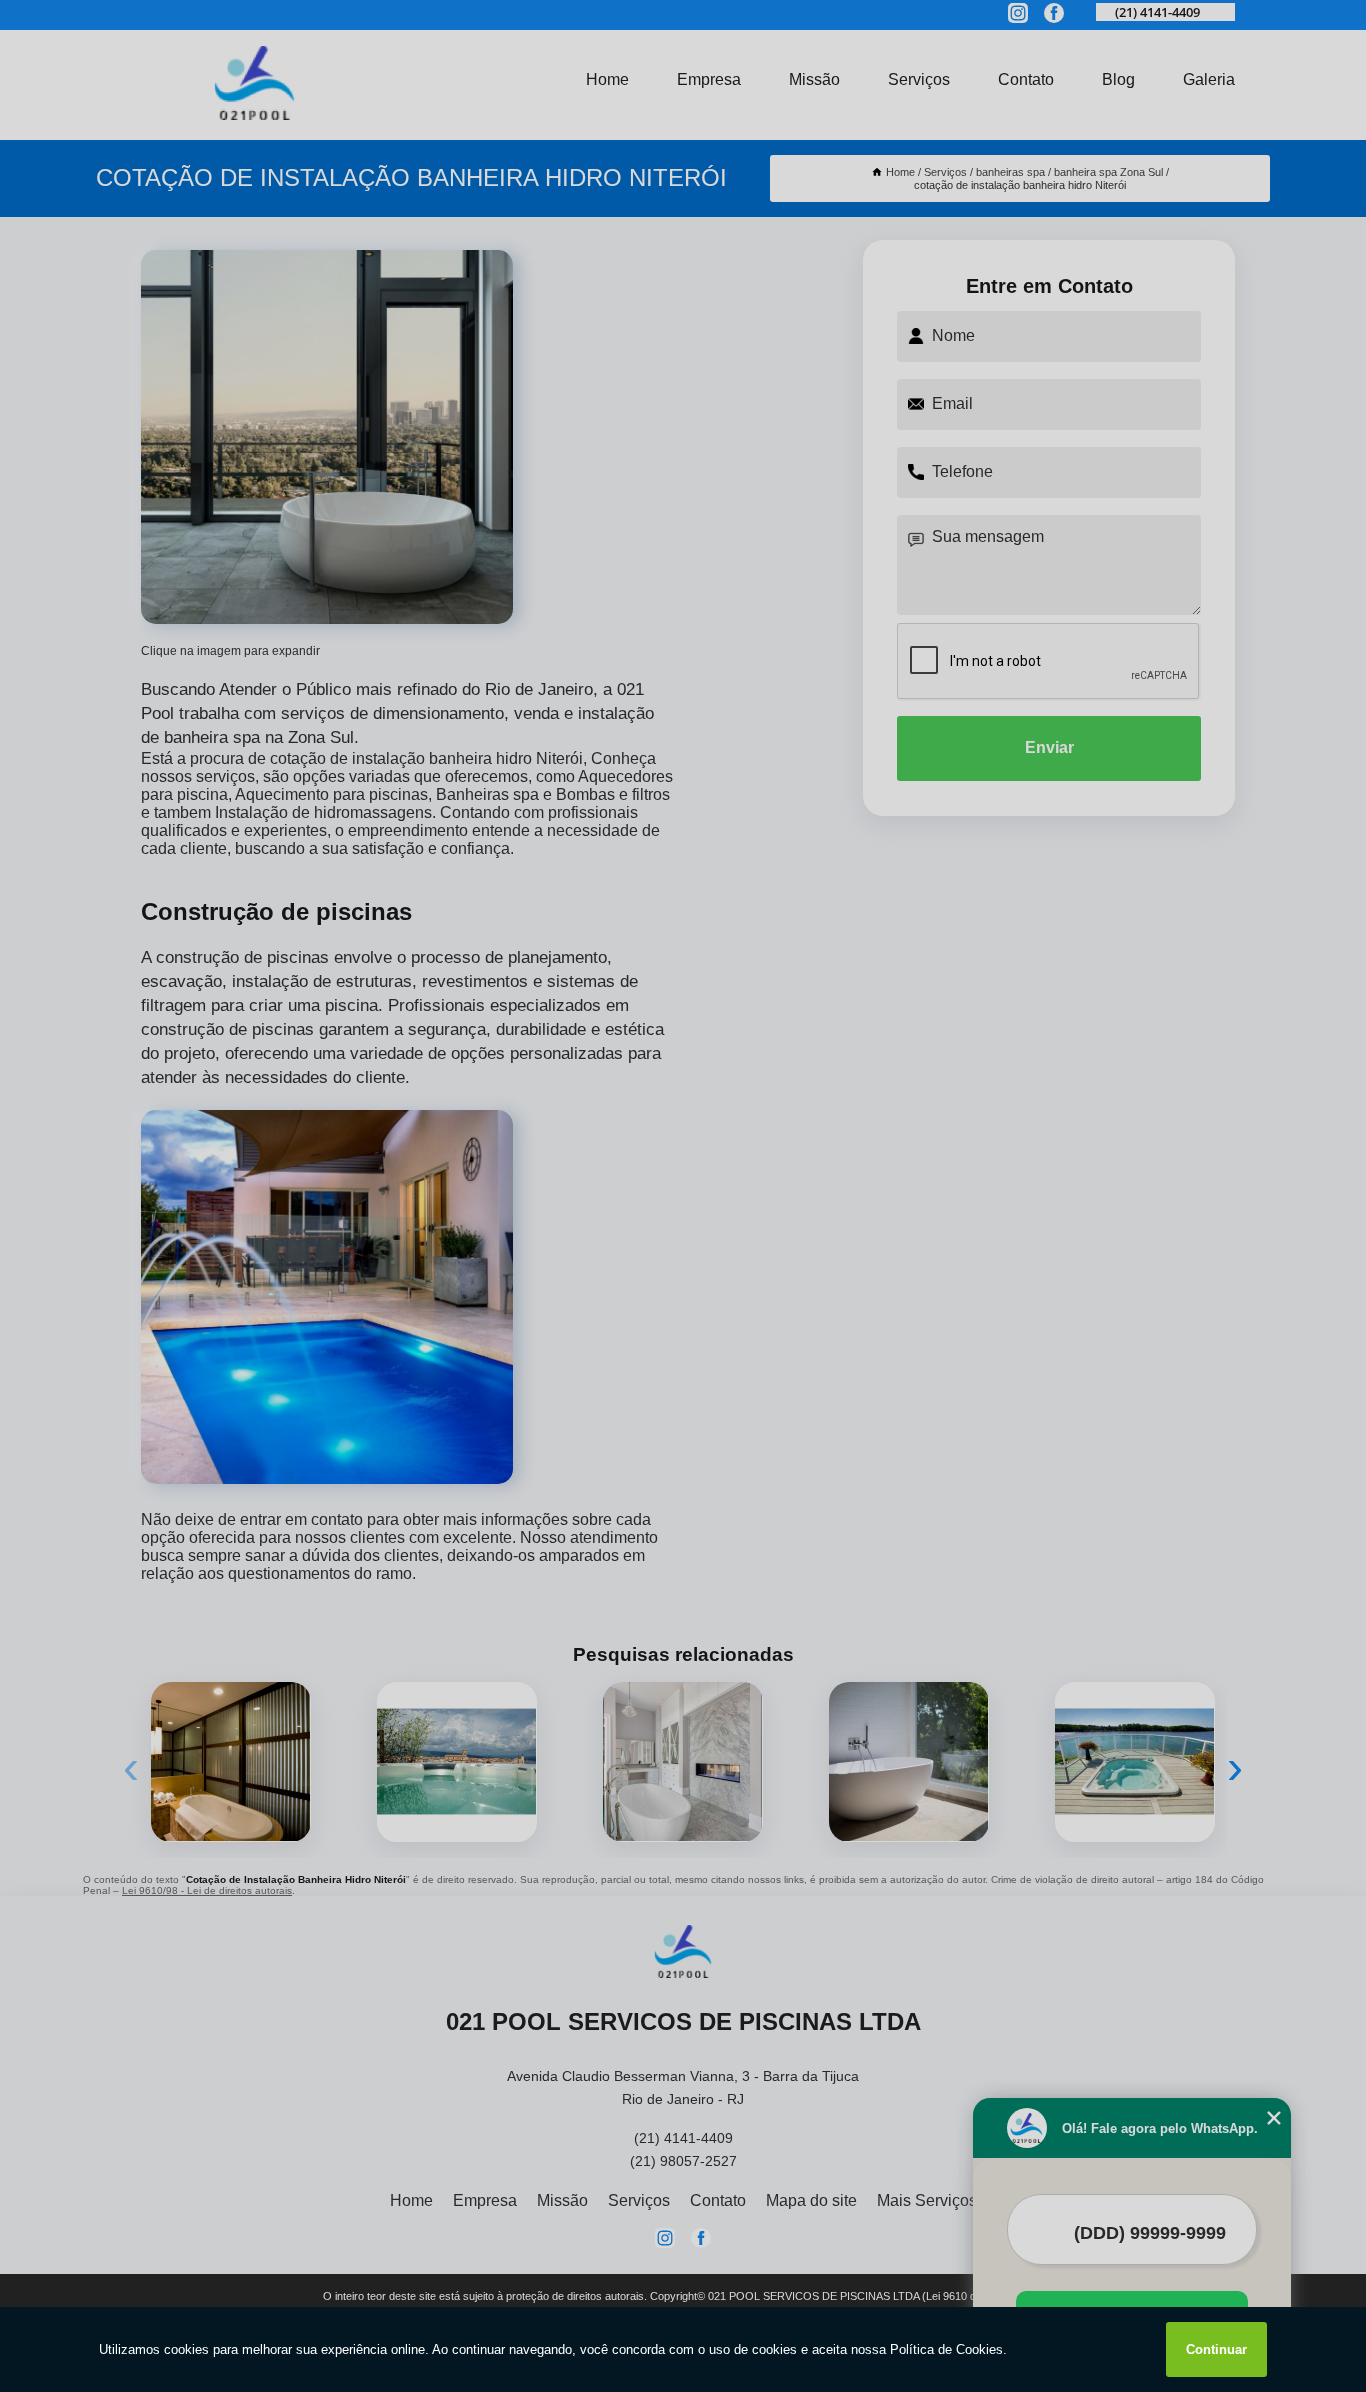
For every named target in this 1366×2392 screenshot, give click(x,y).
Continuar (1216, 2349)
